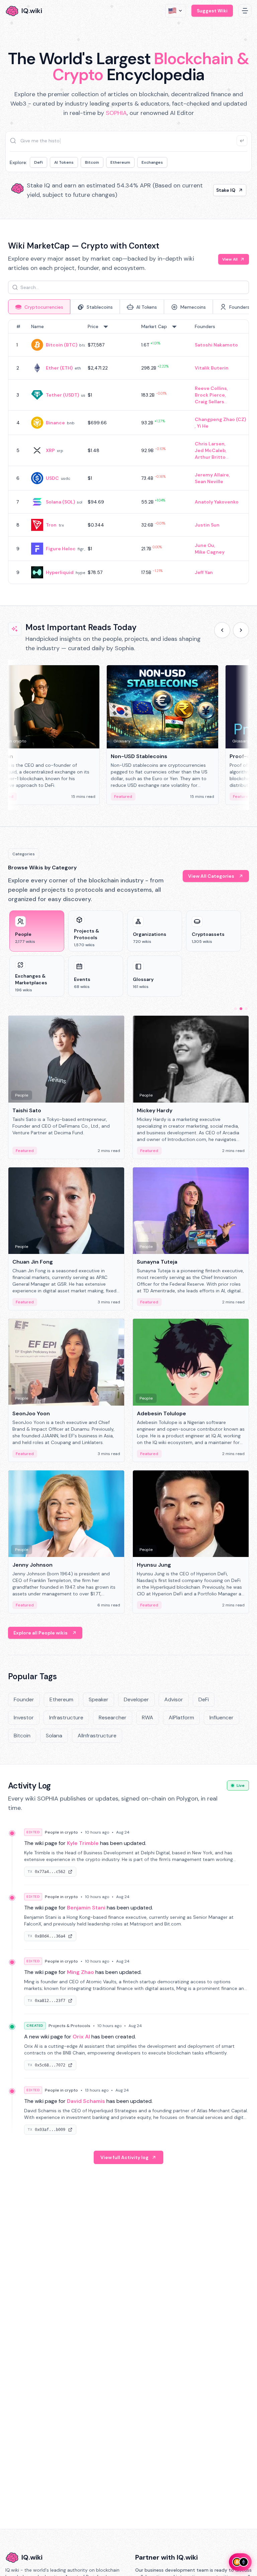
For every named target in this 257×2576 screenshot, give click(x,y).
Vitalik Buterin (212, 368)
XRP (50, 450)
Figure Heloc (61, 549)
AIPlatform (181, 1718)
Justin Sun (207, 525)
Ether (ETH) (59, 368)
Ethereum (120, 162)
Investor (24, 1718)
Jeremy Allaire (212, 475)
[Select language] (176, 11)
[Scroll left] (222, 630)
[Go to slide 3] (246, 1009)
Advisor (174, 1699)
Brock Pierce (210, 395)
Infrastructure (66, 1718)
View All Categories (211, 876)
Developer (136, 1699)
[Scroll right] (241, 630)
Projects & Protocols (69, 2026)
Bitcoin (92, 162)
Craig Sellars (209, 402)
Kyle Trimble (83, 1843)
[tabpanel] (128, 452)
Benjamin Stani (86, 1908)
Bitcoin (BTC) (62, 345)
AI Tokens (64, 162)
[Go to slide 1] (236, 1009)
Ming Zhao (80, 1972)
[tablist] (128, 307)
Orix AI (81, 2037)
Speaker (99, 1699)
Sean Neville (209, 481)
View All (230, 259)
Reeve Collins (211, 388)
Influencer (222, 1718)
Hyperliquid (60, 572)
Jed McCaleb (210, 450)
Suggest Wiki (212, 11)
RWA (148, 1718)
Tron (51, 525)
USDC (52, 478)
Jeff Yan (204, 572)
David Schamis (86, 2101)
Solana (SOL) (60, 502)
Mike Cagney (210, 552)
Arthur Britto (210, 457)
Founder (24, 1699)
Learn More (222, 190)
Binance (55, 423)
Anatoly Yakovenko (217, 502)
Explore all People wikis (40, 1633)
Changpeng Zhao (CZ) (220, 419)
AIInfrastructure (97, 1736)
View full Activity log (124, 2157)
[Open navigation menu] (245, 11)
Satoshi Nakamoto (216, 345)
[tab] (39, 307)
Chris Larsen (210, 444)
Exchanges (152, 162)
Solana (54, 1736)
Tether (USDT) (62, 395)
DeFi (38, 162)
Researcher (113, 1718)
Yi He (203, 426)
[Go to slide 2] (241, 1009)
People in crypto (61, 1832)
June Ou (204, 545)
